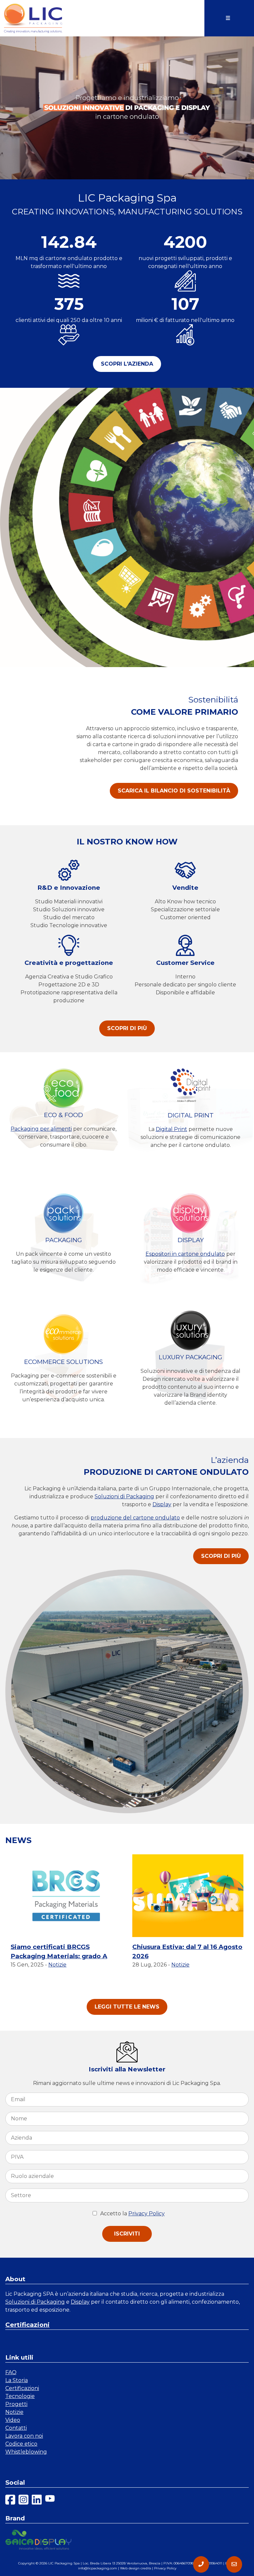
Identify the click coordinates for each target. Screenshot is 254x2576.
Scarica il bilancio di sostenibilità (174, 791)
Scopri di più (127, 1028)
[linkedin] (37, 2501)
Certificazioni (27, 2325)
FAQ (11, 2372)
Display (162, 1504)
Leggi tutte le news (127, 2007)
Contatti (16, 2428)
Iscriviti (127, 2234)
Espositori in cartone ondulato (185, 1254)
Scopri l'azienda (127, 364)
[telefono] (201, 2564)
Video (13, 2420)
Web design (130, 2568)
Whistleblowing (26, 2452)
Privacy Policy (147, 2214)
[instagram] (23, 2501)
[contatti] (234, 2564)
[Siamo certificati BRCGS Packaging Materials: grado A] (66, 1896)
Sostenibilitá (213, 700)
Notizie (57, 1965)
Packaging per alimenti (41, 1129)
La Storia (17, 2380)
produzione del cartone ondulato (135, 1518)
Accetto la (114, 2214)
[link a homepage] (33, 18)
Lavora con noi (24, 2436)
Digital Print (171, 1129)
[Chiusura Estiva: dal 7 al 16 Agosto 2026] (188, 1896)
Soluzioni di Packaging (124, 1496)
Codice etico (21, 2444)
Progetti (16, 2404)
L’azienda (230, 1460)
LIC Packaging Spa (64, 2563)
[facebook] (10, 2501)
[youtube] (50, 2501)
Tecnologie (20, 2396)
